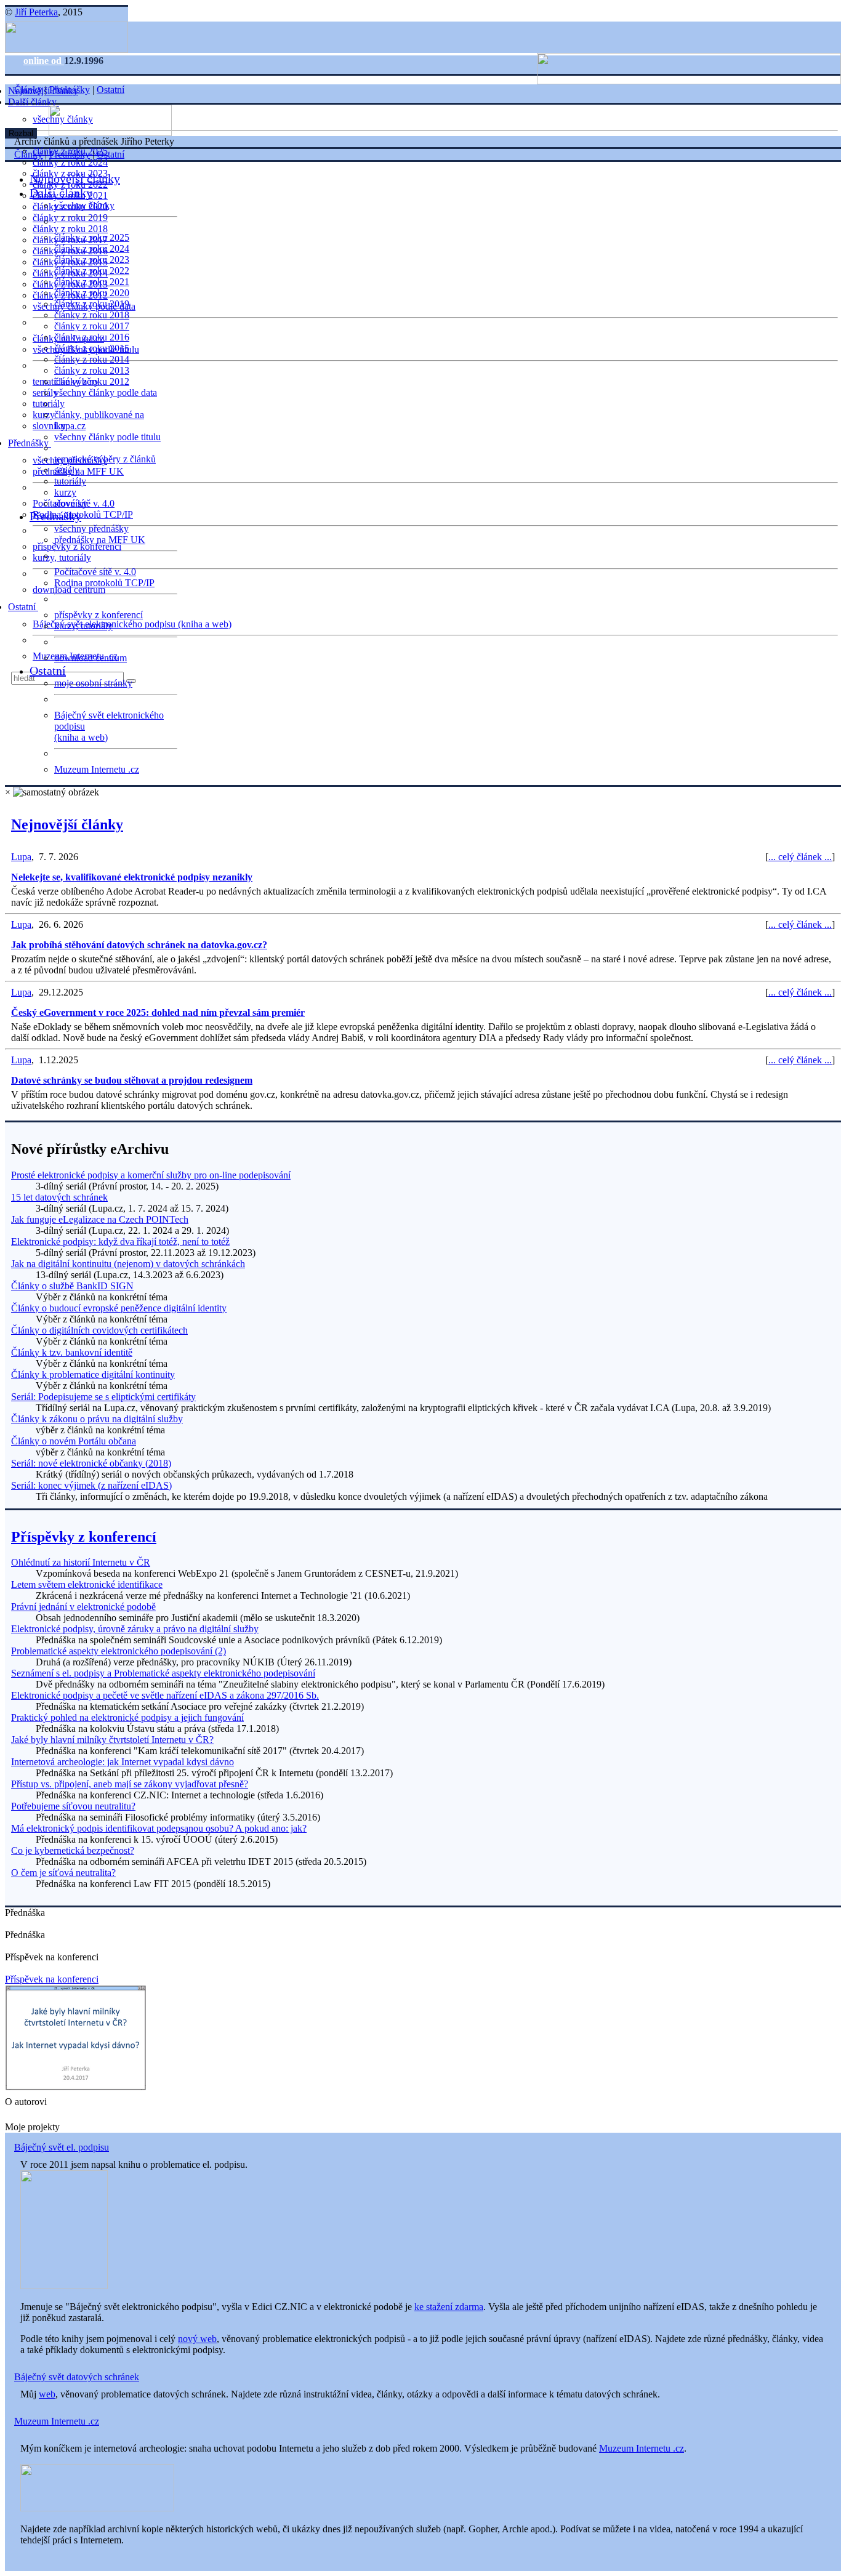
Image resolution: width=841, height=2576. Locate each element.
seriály (67, 470)
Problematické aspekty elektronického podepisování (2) (119, 1651)
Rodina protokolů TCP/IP (83, 514)
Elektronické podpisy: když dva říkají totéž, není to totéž (120, 1242)
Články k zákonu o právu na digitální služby (97, 1419)
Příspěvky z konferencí (84, 1537)
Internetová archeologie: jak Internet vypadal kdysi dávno (123, 1762)
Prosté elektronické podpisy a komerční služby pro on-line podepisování (151, 1175)
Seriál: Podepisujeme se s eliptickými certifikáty (103, 1397)
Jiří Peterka (36, 12)
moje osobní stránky (93, 683)
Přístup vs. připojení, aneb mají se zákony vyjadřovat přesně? (130, 1784)
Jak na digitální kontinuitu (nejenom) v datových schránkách (128, 1264)
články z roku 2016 (92, 337)
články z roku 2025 (92, 237)
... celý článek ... (800, 857)
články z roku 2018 (70, 229)
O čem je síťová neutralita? (63, 1873)
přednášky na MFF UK (100, 540)
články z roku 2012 (92, 381)
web (47, 2394)
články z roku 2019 (70, 218)
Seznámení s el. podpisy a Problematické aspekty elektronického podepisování (163, 1673)
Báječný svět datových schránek (77, 2377)
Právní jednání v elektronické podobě (83, 1607)
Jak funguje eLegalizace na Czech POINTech (100, 1219)
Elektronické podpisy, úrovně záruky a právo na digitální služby (135, 1629)
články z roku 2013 (92, 370)
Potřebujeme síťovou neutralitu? (73, 1806)
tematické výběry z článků (105, 459)
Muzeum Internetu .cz (97, 769)
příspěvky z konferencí (77, 546)
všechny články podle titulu (107, 437)
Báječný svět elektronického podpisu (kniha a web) (132, 624)
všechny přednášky (91, 529)
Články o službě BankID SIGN (72, 1286)
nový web (197, 2339)
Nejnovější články (75, 179)
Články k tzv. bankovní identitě (72, 1352)
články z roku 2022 (92, 271)
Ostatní (23, 607)
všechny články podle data (106, 392)
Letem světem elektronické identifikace (87, 1584)
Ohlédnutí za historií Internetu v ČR (81, 1562)
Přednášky (30, 443)
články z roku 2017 (92, 326)
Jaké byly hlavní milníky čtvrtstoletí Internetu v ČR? (112, 1740)
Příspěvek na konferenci (52, 1979)
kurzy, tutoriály (62, 557)
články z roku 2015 (92, 348)
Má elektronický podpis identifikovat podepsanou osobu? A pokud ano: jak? (159, 1828)
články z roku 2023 (92, 260)
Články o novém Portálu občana (74, 1441)
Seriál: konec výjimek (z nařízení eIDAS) (91, 1485)
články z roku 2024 (70, 162)
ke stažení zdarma (449, 2307)
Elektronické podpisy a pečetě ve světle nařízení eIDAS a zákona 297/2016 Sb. (165, 1695)
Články (28, 90)
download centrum (69, 590)
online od (44, 61)
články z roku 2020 (92, 293)
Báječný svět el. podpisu (62, 2147)
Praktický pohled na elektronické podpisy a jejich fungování (127, 1717)
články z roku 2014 (92, 359)
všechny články (84, 205)
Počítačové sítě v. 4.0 (95, 572)
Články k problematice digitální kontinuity (93, 1375)
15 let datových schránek (59, 1197)
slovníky (49, 426)
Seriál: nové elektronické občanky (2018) (91, 1463)
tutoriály (49, 404)
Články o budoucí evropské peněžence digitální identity (119, 1308)
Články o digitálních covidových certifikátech (99, 1330)
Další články (34, 102)
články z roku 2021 (92, 282)
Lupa (21, 857)
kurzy (65, 492)
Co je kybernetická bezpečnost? (73, 1850)
